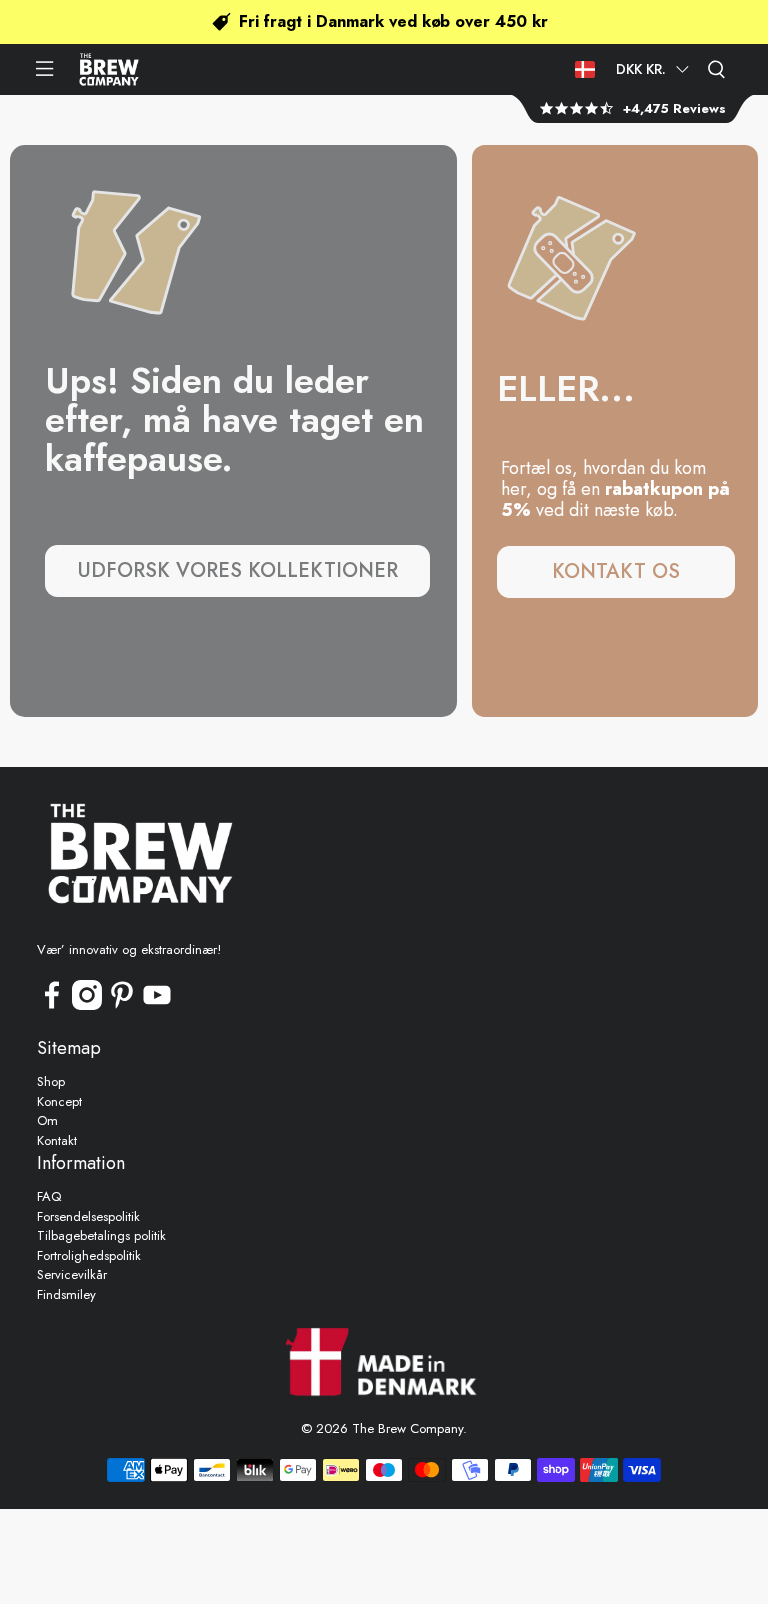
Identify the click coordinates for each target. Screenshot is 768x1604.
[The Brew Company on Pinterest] (122, 1005)
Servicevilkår (72, 1274)
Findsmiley (66, 1294)
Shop (51, 1081)
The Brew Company (407, 1428)
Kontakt (57, 1140)
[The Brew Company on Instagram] (87, 1005)
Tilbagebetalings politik (101, 1235)
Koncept (59, 1101)
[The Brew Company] (109, 69)
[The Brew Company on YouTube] (157, 1005)
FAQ (49, 1196)
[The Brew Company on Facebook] (52, 1005)
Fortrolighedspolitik (89, 1255)
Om (47, 1120)
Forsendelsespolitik (88, 1216)
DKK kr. (641, 69)
